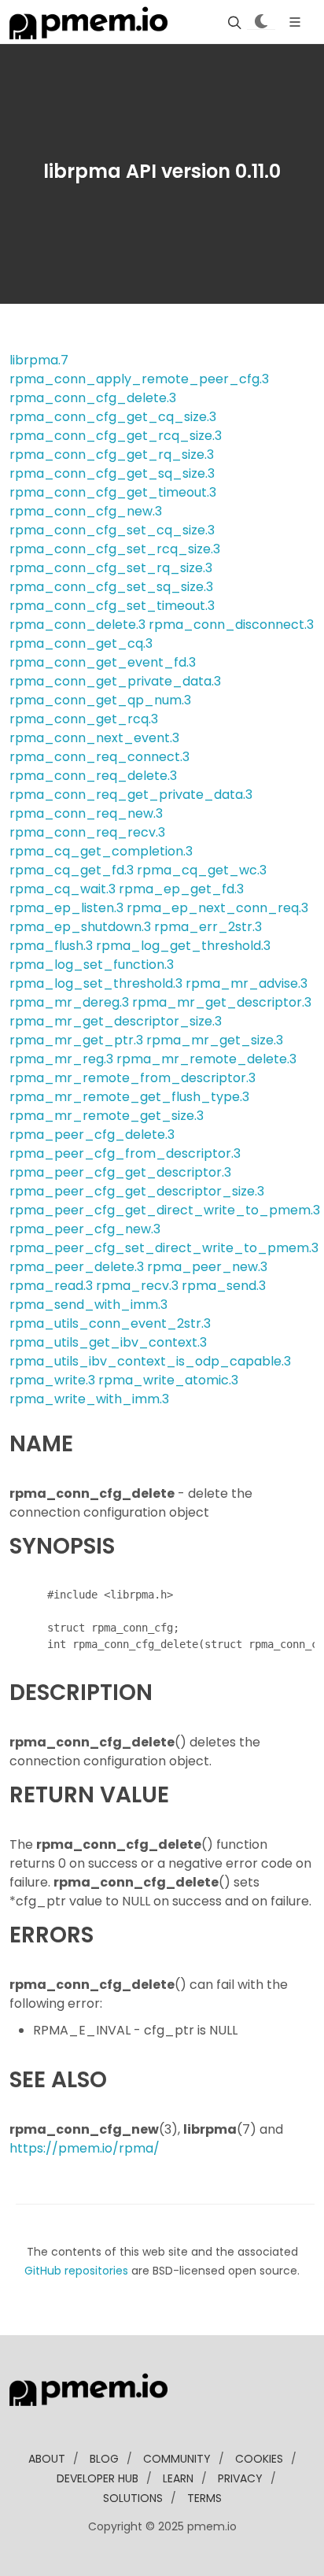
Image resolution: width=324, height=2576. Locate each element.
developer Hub (98, 2478)
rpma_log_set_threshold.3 (96, 983)
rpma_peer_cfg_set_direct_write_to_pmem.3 (164, 1248)
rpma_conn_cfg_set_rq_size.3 (111, 568)
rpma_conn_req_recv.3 (87, 832)
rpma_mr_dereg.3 (69, 1002)
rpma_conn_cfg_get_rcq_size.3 (116, 436)
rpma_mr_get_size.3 (215, 1040)
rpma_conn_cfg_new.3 (86, 511)
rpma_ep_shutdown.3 (80, 927)
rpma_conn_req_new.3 (86, 813)
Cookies (259, 2459)
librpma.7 (39, 360)
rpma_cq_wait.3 (63, 889)
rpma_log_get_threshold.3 (183, 946)
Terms (204, 2498)
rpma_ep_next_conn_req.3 (217, 908)
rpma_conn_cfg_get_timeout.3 (113, 492)
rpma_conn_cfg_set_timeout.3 (112, 606)
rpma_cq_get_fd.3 (72, 870)
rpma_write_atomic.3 (168, 1380)
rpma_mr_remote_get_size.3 (107, 1116)
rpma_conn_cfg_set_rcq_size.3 (115, 549)
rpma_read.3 (51, 1286)
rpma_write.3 (52, 1380)
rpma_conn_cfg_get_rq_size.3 (112, 455)
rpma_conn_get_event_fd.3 (103, 662)
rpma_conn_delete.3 (77, 625)
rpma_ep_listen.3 (66, 908)
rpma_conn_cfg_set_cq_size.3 (112, 530)
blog (104, 2459)
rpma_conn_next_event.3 (94, 738)
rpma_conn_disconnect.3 (231, 625)
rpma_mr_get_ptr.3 (76, 1040)
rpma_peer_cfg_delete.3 (92, 1135)
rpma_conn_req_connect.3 (99, 757)
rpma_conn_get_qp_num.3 (100, 700)
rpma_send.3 (224, 1286)
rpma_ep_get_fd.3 (181, 889)
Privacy (240, 2478)
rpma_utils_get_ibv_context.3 (108, 1342)
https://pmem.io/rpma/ (85, 2148)
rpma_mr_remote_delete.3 (206, 1059)
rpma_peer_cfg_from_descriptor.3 (125, 1153)
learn (178, 2478)
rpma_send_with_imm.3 (88, 1305)
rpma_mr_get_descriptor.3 (222, 1002)
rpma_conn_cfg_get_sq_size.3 (112, 473)
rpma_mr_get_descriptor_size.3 (116, 1021)
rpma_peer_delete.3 (77, 1267)
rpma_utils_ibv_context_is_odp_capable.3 (150, 1361)
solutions (133, 2498)
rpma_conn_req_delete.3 (93, 776)
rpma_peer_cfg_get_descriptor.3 (120, 1172)
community (177, 2459)
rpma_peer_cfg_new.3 (85, 1229)
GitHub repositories (76, 2271)
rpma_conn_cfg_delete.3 (93, 398)
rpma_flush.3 (51, 946)
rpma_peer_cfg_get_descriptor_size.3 (137, 1191)
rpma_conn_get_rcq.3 (84, 719)
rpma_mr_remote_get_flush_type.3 (129, 1097)
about (47, 2459)
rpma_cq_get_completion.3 (101, 851)
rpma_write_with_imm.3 (89, 1399)
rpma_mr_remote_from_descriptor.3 (133, 1078)
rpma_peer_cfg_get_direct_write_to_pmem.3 (165, 1210)
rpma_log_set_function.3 (92, 965)
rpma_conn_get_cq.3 (81, 643)
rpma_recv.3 (137, 1286)
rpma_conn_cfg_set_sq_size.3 (111, 587)
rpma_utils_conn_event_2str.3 (110, 1323)
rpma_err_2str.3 (208, 927)
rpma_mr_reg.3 (61, 1059)
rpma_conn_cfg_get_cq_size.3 (113, 417)
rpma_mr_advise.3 (247, 983)
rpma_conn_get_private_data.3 (115, 681)
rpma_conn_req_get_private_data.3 (131, 795)
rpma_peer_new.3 (207, 1267)
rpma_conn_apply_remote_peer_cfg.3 (139, 379)
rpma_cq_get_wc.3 (202, 870)
